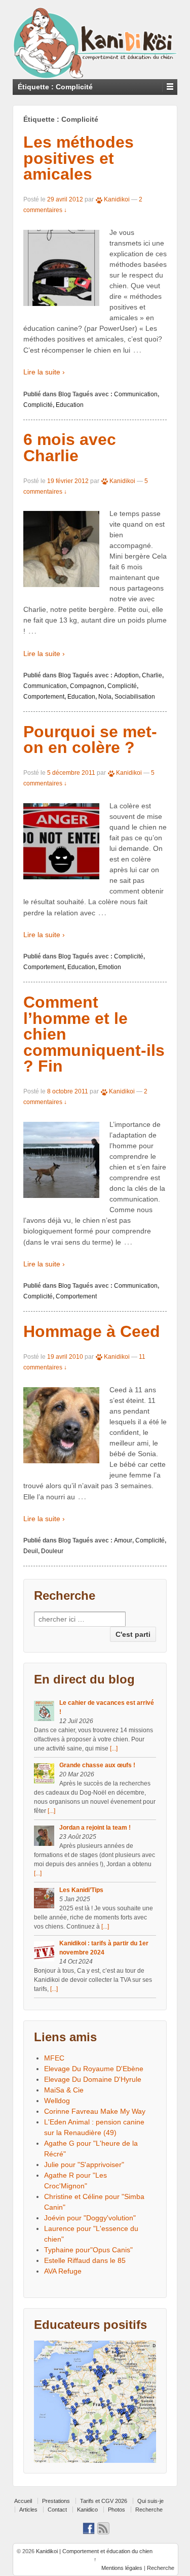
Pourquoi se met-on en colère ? (90, 740)
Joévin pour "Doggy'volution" (90, 2218)
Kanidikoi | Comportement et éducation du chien (93, 2551)
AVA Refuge (63, 2271)
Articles (28, 2510)
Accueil (23, 2501)
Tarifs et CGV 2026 (104, 2501)
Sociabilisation (135, 697)
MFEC (54, 2058)
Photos (117, 2510)
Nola (105, 697)
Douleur (52, 1551)
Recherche (149, 2510)
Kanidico (87, 2510)
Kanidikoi (117, 199)
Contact (57, 2510)
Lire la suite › (44, 372)
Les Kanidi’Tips (81, 1890)
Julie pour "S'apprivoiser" (84, 2165)
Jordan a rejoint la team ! (95, 1828)
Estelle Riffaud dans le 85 (85, 2260)
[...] (114, 1748)
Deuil (31, 1551)
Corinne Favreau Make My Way (95, 2111)
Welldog (57, 2101)
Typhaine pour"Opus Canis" (88, 2250)
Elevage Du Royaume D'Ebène (94, 2069)
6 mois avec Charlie (70, 448)
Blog (65, 394)
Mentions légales (122, 2568)
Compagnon (87, 686)
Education (70, 405)
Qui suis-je (150, 2501)
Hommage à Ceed (92, 1331)
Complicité (38, 405)
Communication (136, 394)
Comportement (44, 697)
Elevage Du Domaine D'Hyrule (93, 2079)
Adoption (126, 675)
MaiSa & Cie (64, 2090)
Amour (123, 1540)
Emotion (110, 967)
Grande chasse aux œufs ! (97, 1765)
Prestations (56, 2501)
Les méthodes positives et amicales (79, 158)
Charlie (152, 675)
